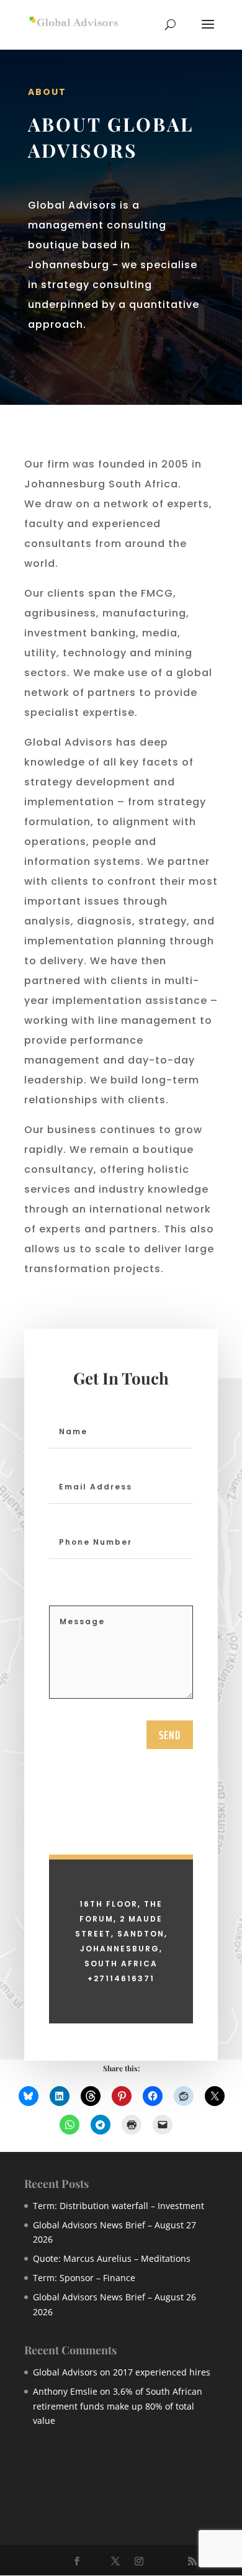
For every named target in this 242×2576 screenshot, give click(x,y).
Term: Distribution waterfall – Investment (119, 2206)
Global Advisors (65, 2372)
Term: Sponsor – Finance (84, 2278)
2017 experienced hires (162, 2372)
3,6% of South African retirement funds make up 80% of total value (118, 2406)
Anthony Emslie (65, 2391)
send (170, 1735)
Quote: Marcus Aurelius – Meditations (112, 2258)
